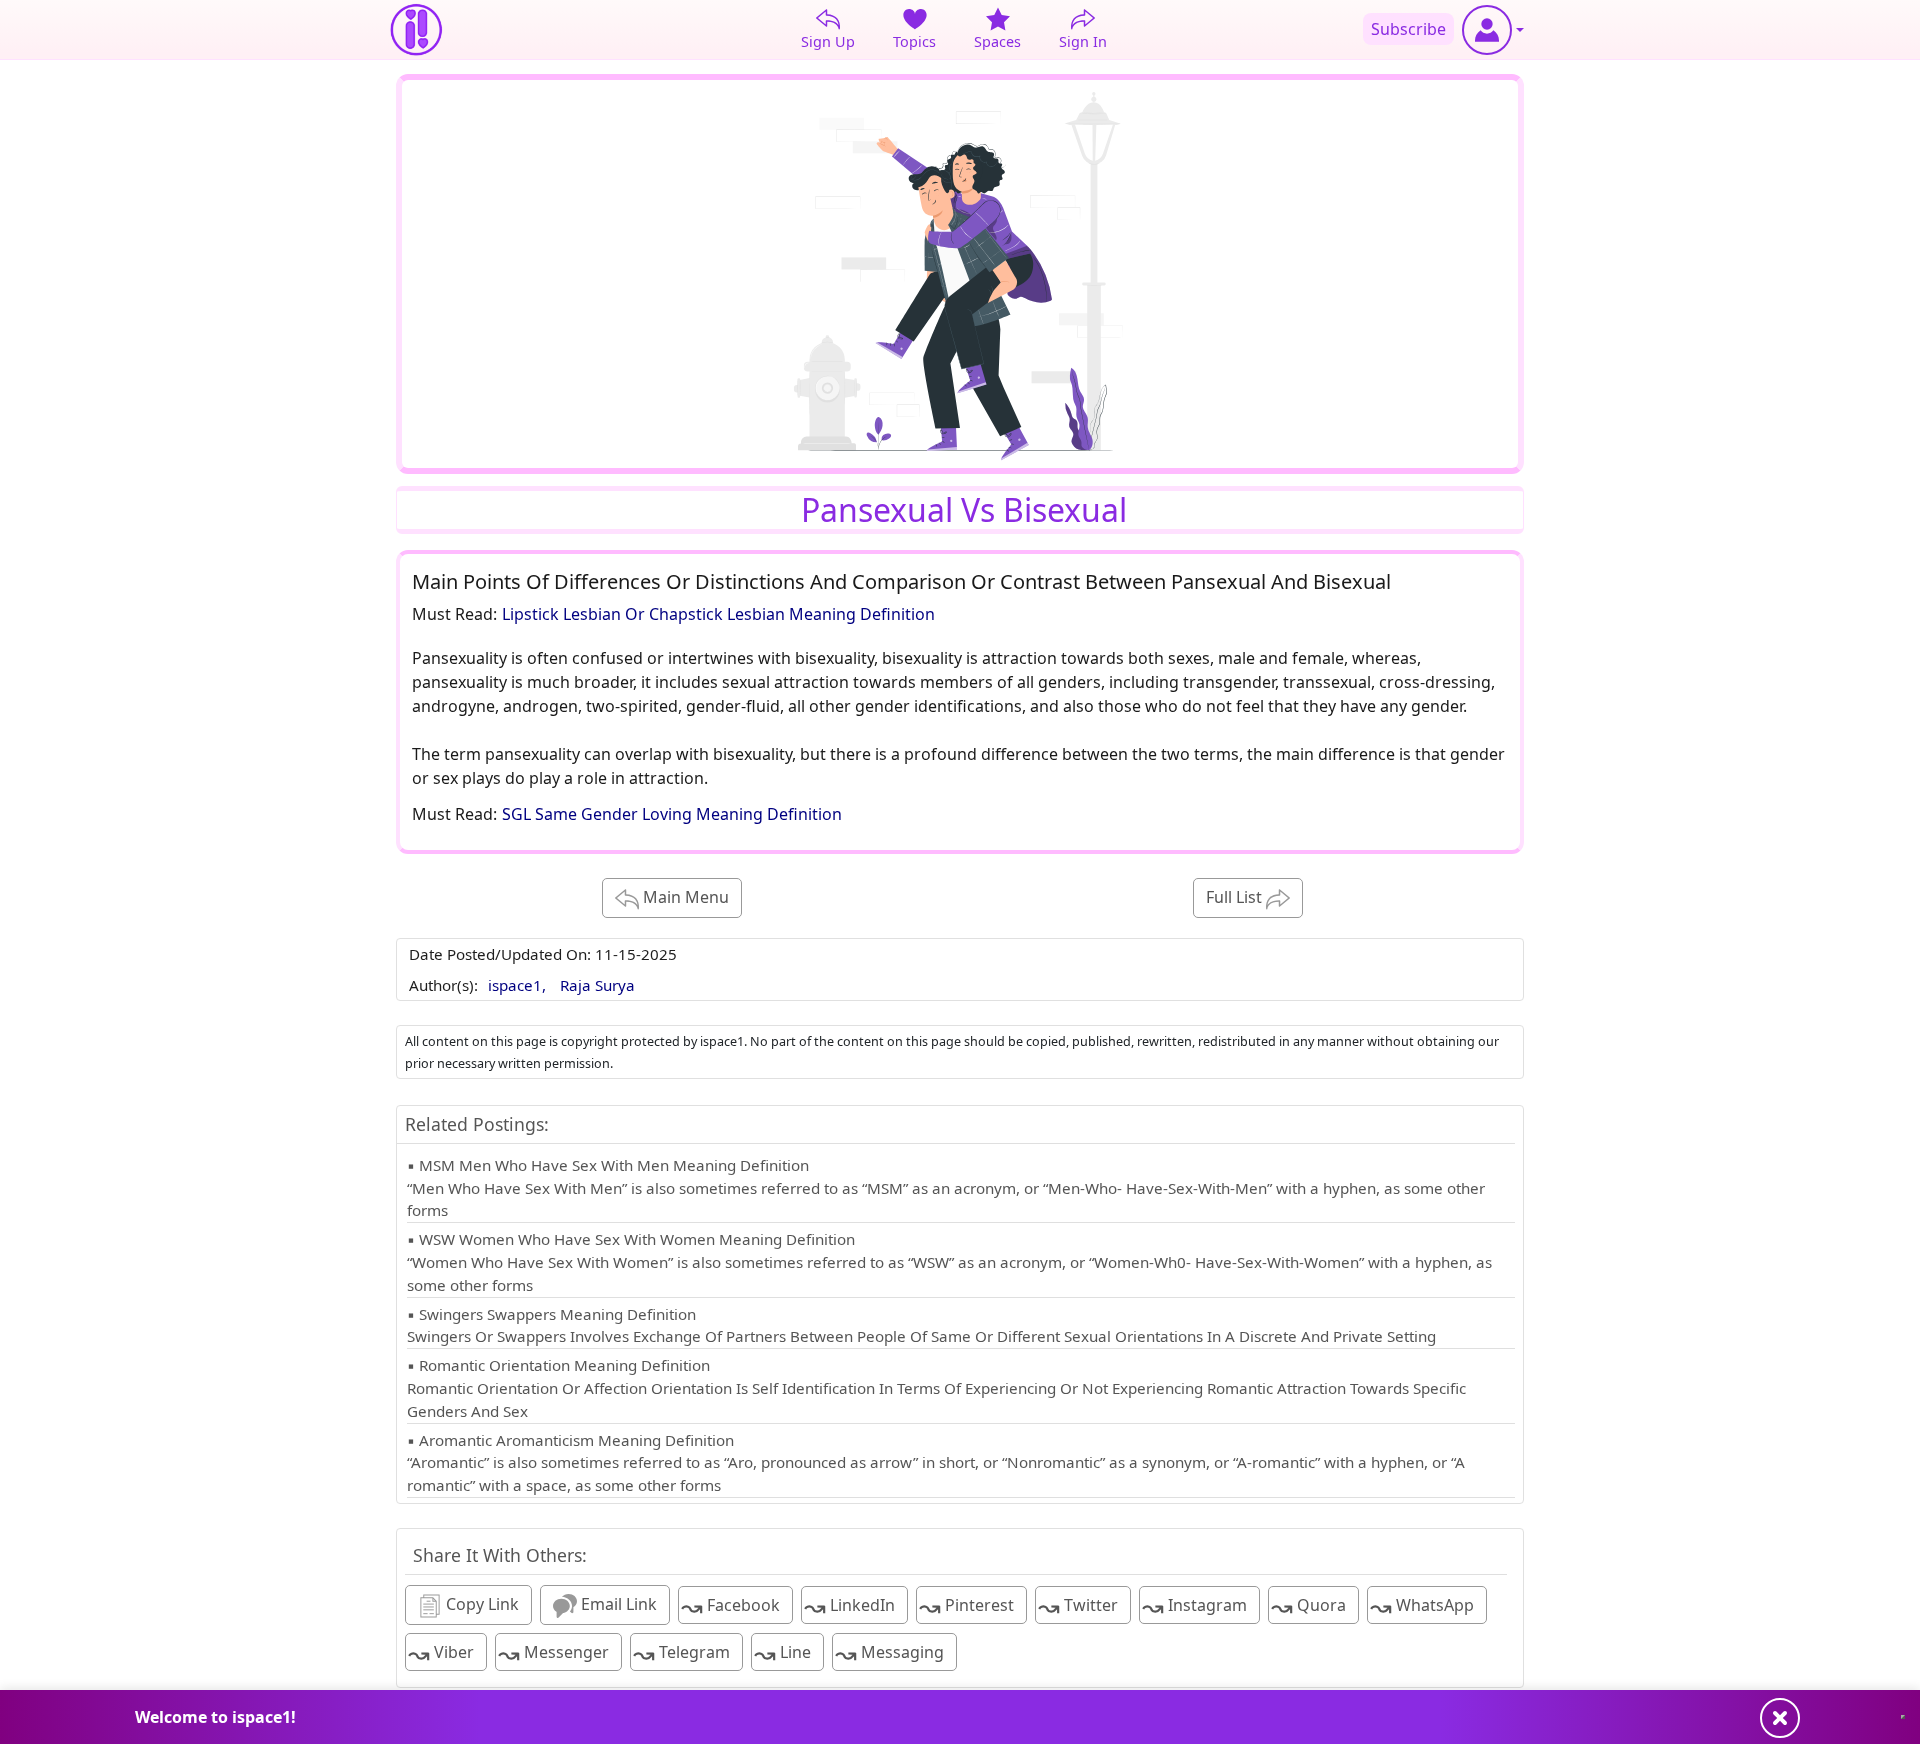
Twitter (1078, 1606)
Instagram (1194, 1606)
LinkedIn (849, 1606)
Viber (441, 1653)
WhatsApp (1422, 1606)
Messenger (553, 1653)
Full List (1236, 897)
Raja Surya (597, 985)
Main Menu (684, 897)
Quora (1308, 1606)
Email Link (617, 1604)
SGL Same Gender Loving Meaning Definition (672, 814)
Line (782, 1653)
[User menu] (1493, 30)
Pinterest (966, 1606)
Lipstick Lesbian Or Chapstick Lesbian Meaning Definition (718, 614)
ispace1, (519, 985)
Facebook (730, 1606)
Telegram (681, 1653)
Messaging (889, 1653)
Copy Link (480, 1604)
